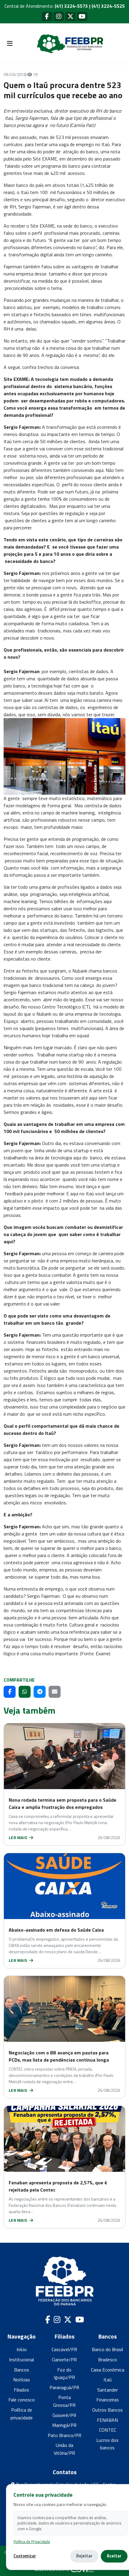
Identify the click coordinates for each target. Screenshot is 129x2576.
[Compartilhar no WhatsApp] (25, 1692)
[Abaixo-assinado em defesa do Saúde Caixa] (64, 1886)
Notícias (22, 2380)
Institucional (21, 2360)
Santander (108, 2390)
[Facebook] (47, 16)
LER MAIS (18, 1837)
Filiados (21, 2390)
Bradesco (108, 2360)
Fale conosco (22, 2400)
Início (22, 2349)
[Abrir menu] (10, 44)
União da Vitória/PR (64, 2449)
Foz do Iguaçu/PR (64, 2374)
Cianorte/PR (64, 2360)
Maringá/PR (64, 2425)
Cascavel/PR (64, 2349)
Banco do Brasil (107, 2349)
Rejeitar (84, 2556)
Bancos (22, 2370)
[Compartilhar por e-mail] (55, 1692)
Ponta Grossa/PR (64, 2401)
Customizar (25, 2556)
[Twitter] (70, 16)
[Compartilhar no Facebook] (10, 1692)
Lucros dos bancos (107, 2444)
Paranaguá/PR (64, 2387)
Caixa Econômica (108, 2370)
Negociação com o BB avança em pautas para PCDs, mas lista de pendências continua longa (59, 2056)
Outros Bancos (107, 2410)
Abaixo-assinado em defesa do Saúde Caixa (56, 1930)
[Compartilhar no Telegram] (40, 1692)
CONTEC (108, 2430)
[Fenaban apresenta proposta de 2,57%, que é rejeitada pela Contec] (64, 2139)
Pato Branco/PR (64, 2435)
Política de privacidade (22, 2414)
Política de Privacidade (32, 2542)
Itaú (108, 2380)
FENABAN (107, 2420)
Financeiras (108, 2400)
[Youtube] (82, 16)
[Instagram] (59, 16)
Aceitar (114, 2556)
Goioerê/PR (64, 2415)
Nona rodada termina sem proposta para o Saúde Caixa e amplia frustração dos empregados (63, 1803)
